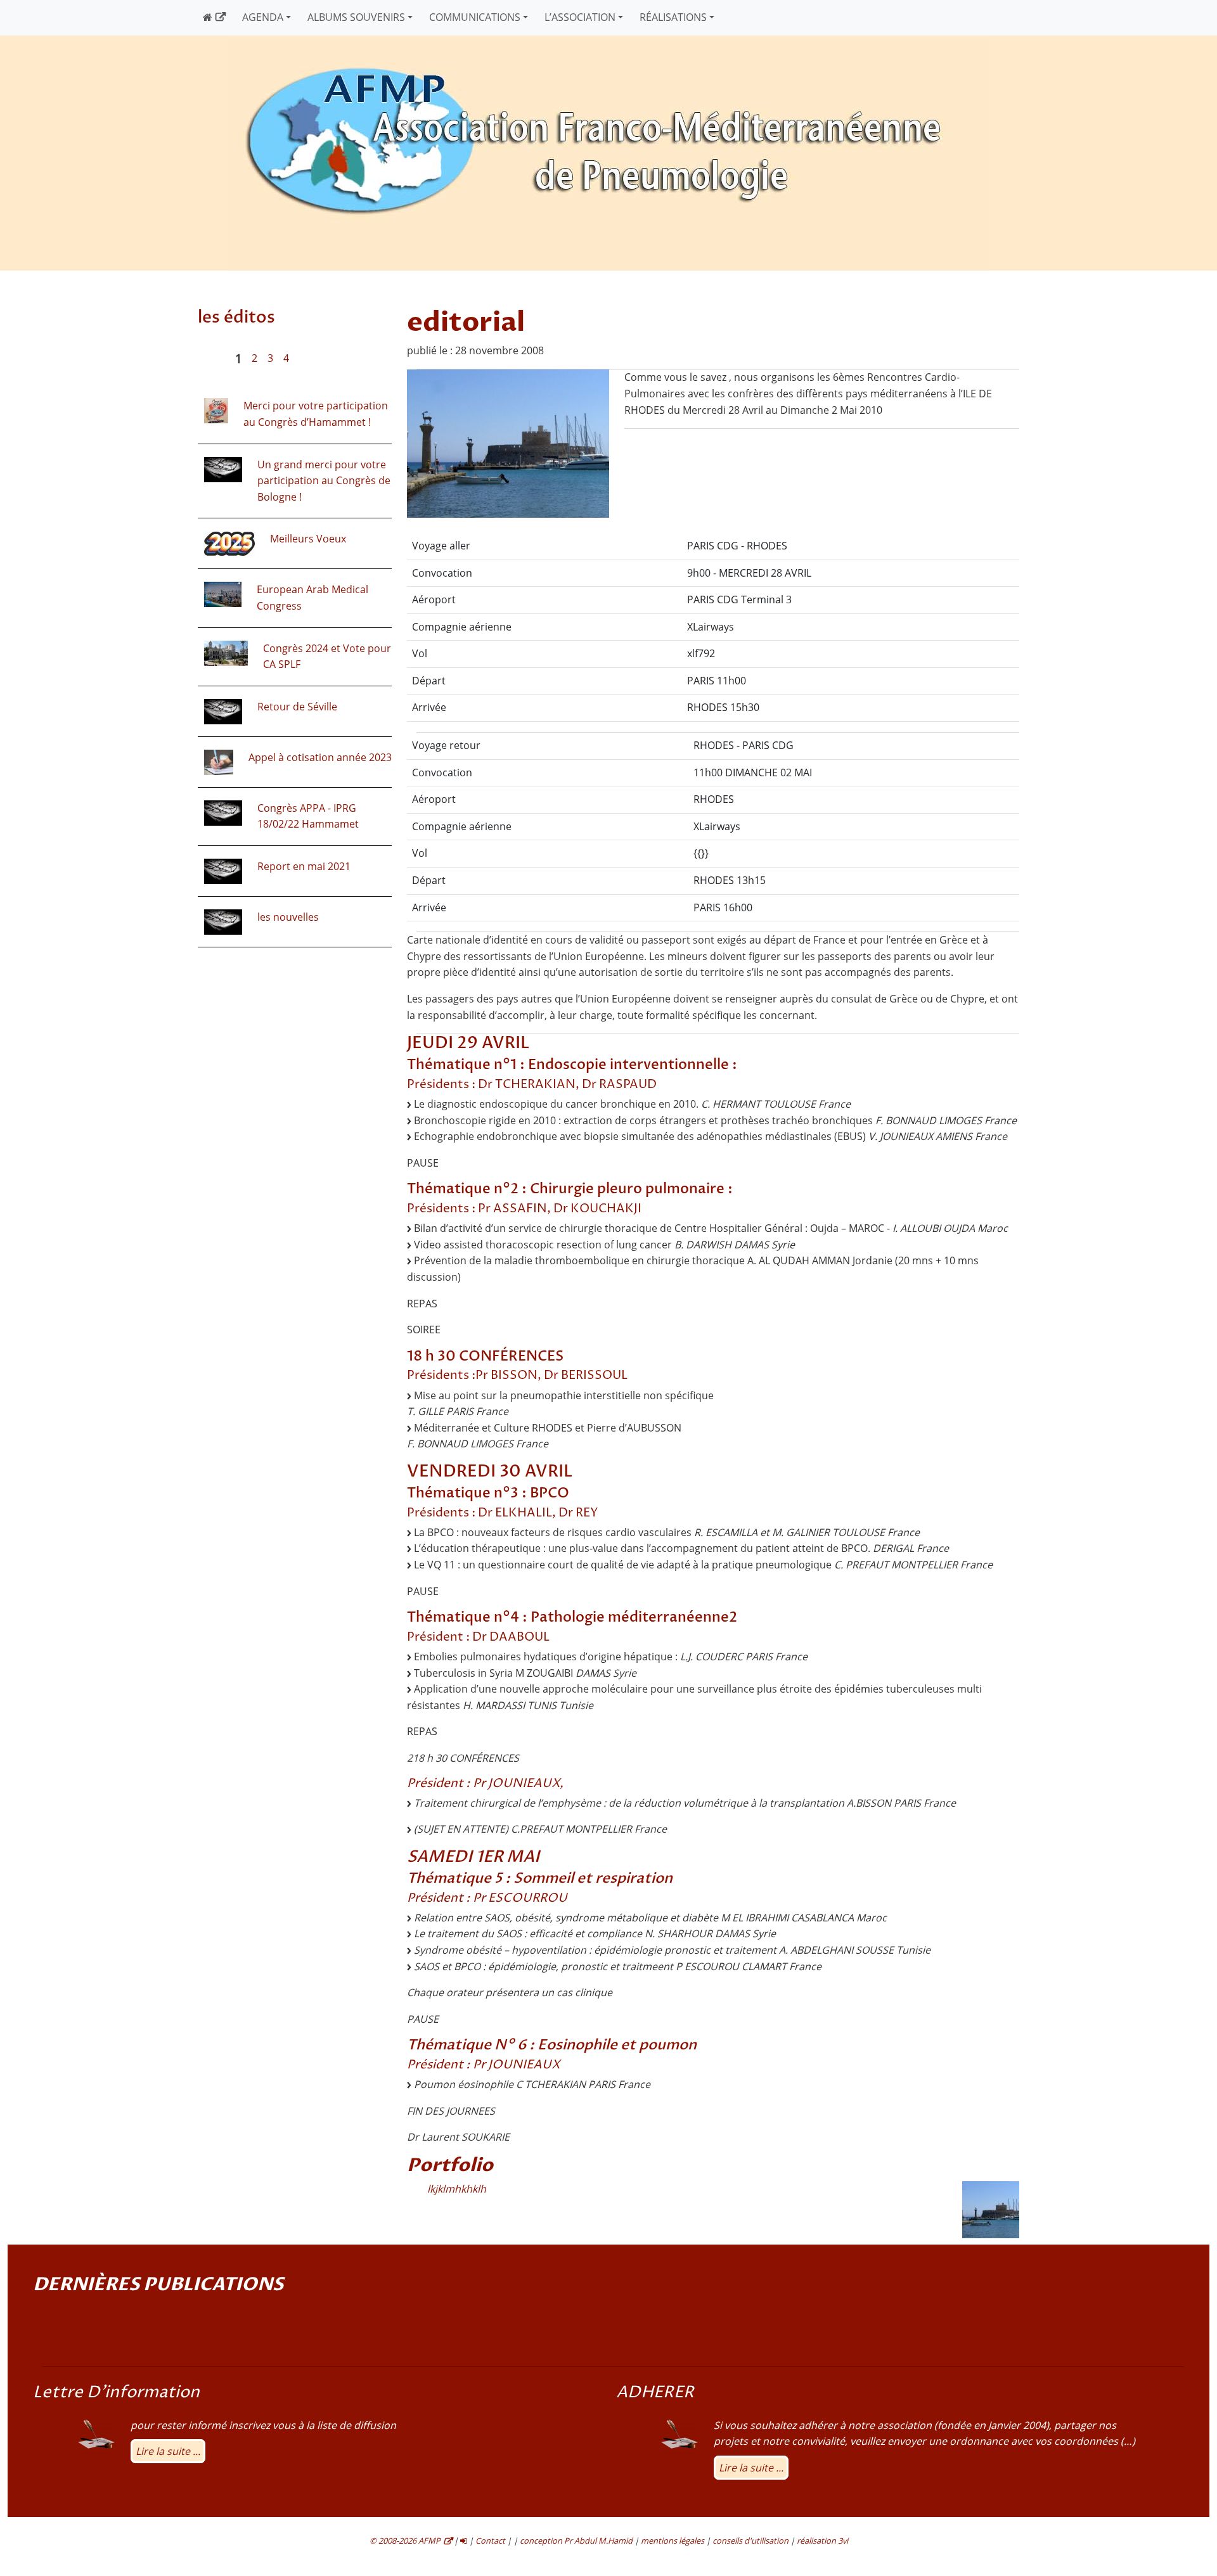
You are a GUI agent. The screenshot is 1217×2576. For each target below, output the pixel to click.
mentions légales (673, 2541)
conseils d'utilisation (750, 2541)
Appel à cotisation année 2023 (320, 757)
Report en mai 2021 (304, 866)
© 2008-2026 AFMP (405, 2541)
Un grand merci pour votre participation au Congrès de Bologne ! (324, 481)
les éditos (236, 317)
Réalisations (673, 17)
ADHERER (655, 2393)
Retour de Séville (297, 707)
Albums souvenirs (356, 17)
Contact (490, 2541)
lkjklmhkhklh (457, 2189)
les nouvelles (288, 917)
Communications (475, 17)
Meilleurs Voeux (308, 539)
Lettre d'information (116, 2393)
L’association (580, 17)
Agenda (263, 17)
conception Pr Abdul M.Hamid (576, 2541)
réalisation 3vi (822, 2541)
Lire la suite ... (168, 2451)
